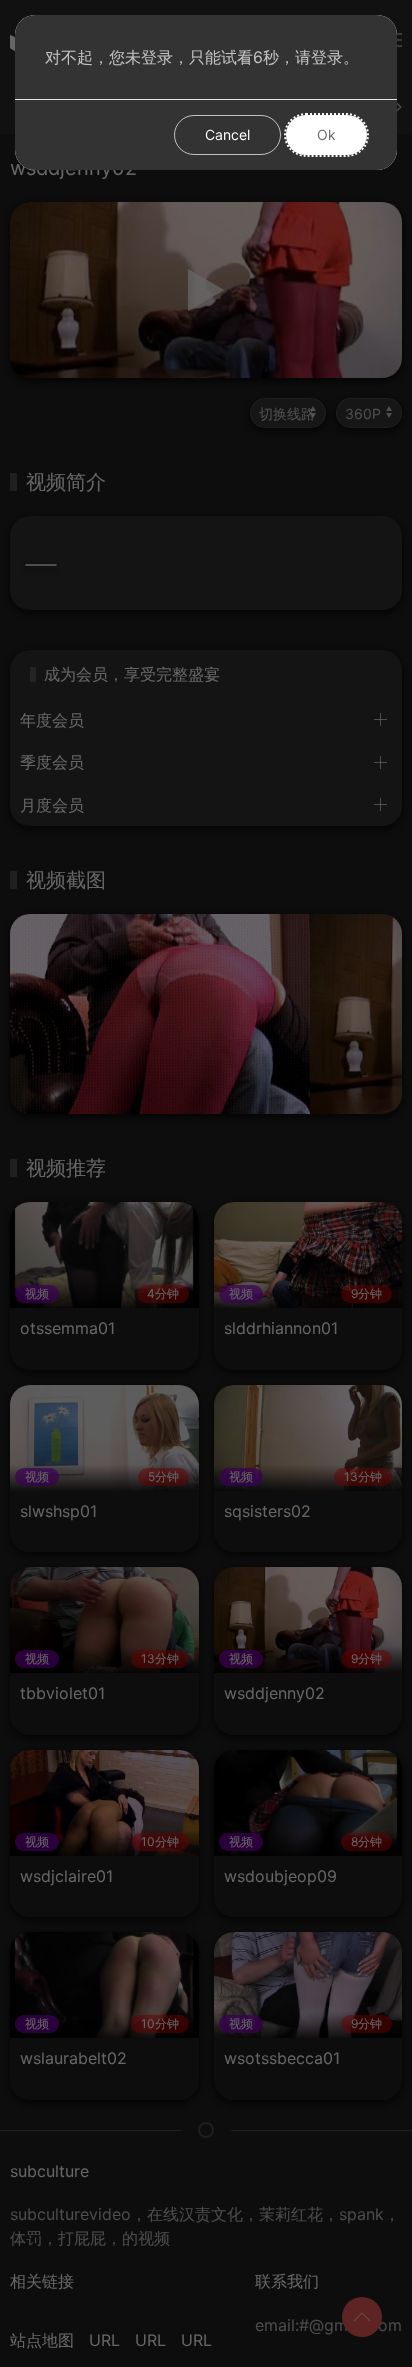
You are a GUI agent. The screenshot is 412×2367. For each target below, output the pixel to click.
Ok (326, 134)
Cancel (227, 134)
